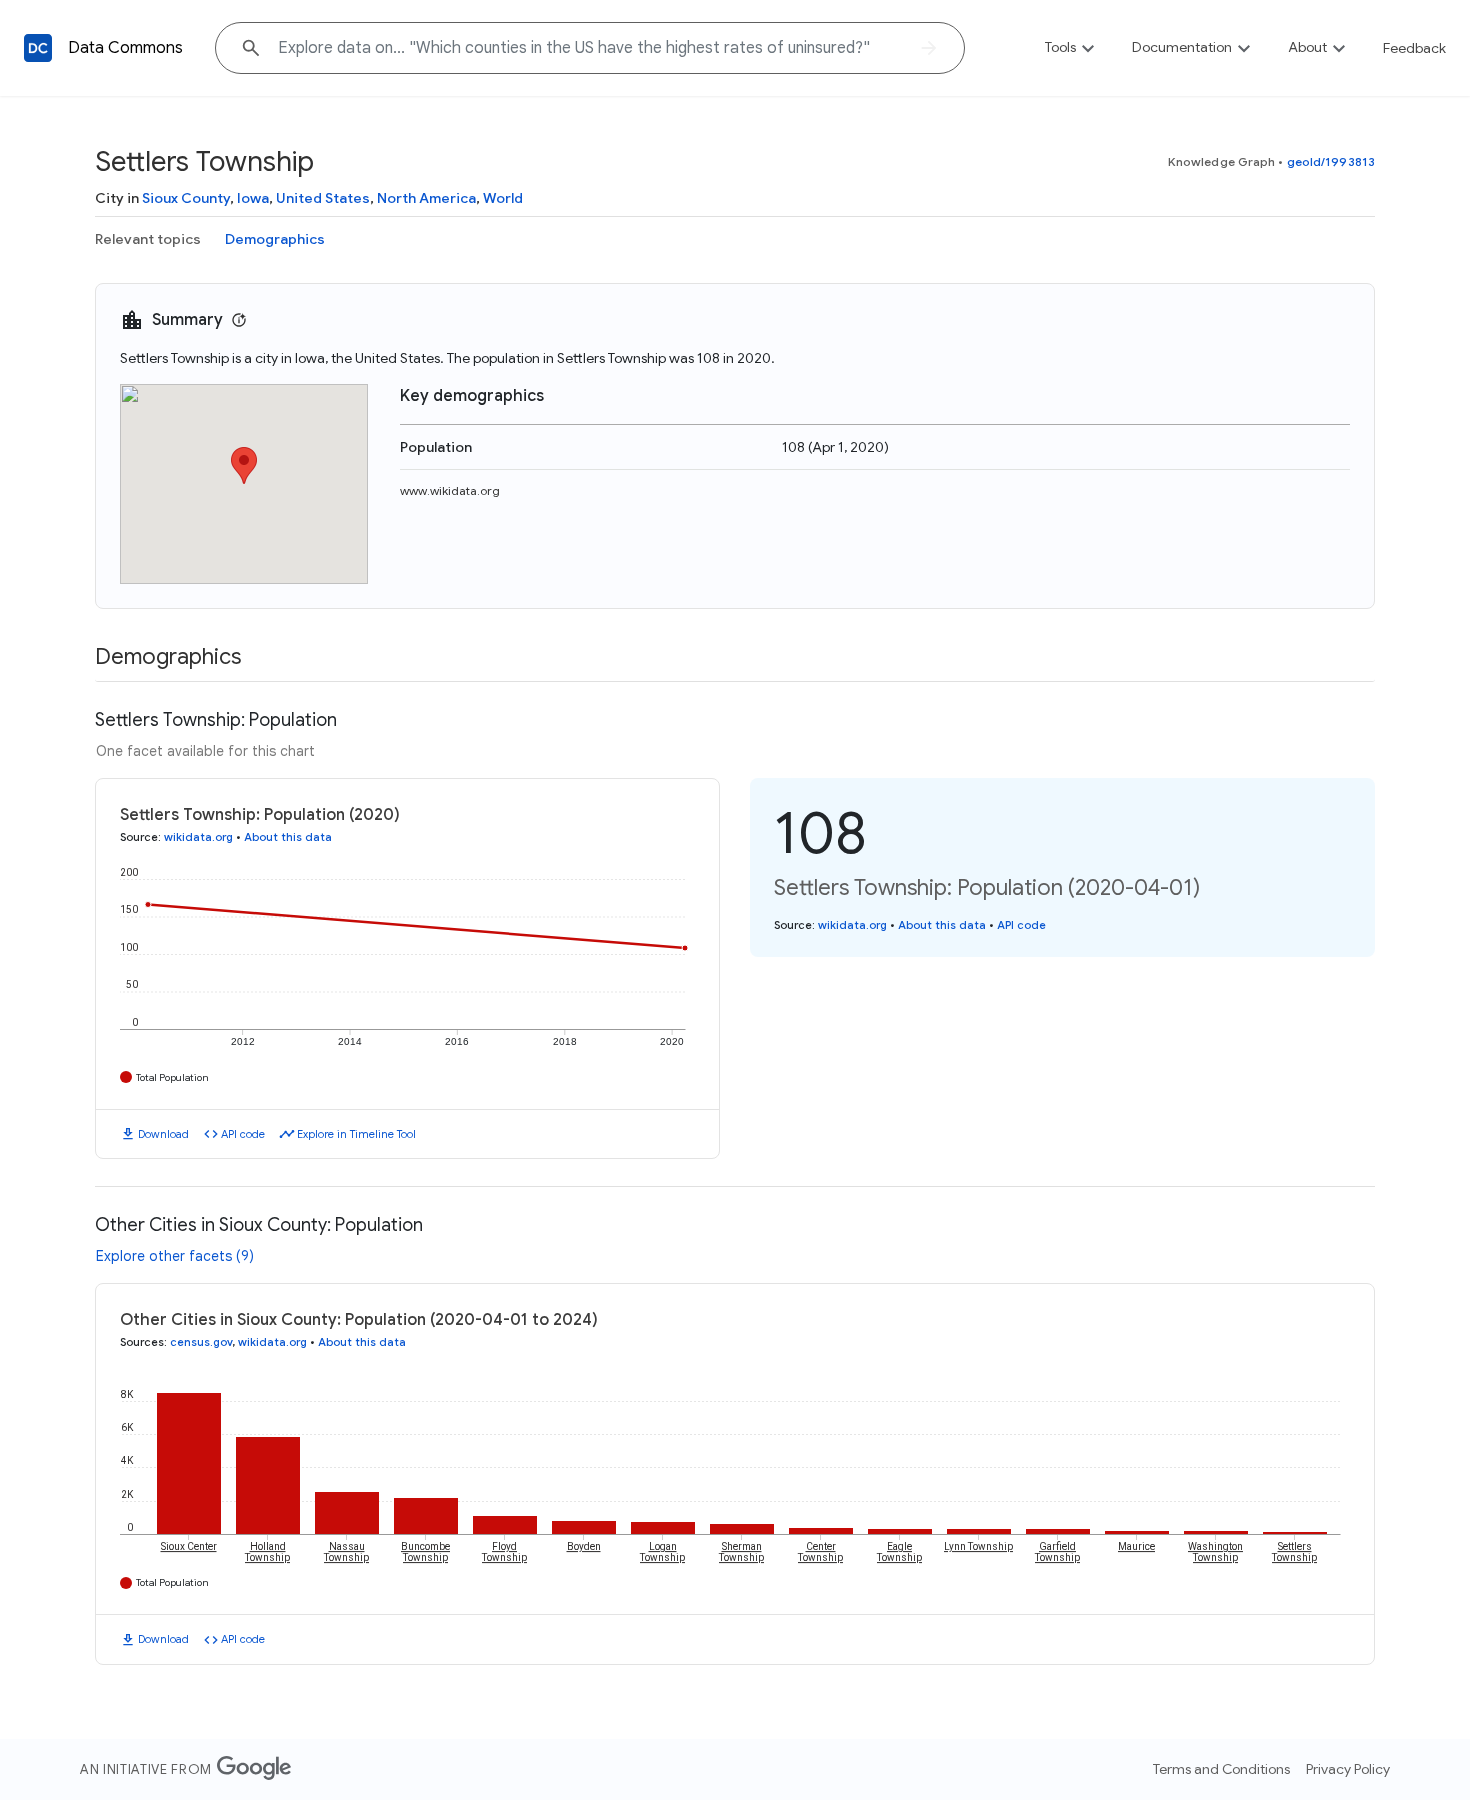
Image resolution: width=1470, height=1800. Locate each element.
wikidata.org (198, 837)
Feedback (1414, 48)
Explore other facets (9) (175, 1256)
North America (426, 198)
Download (163, 1134)
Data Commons (125, 48)
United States (323, 198)
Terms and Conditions (1221, 1769)
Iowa (253, 198)
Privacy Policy (1348, 1769)
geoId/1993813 (1331, 161)
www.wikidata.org (450, 490)
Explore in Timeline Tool (356, 1134)
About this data (288, 837)
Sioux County (186, 198)
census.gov (201, 1342)
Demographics (275, 239)
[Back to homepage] (38, 48)
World (503, 198)
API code (243, 1134)
